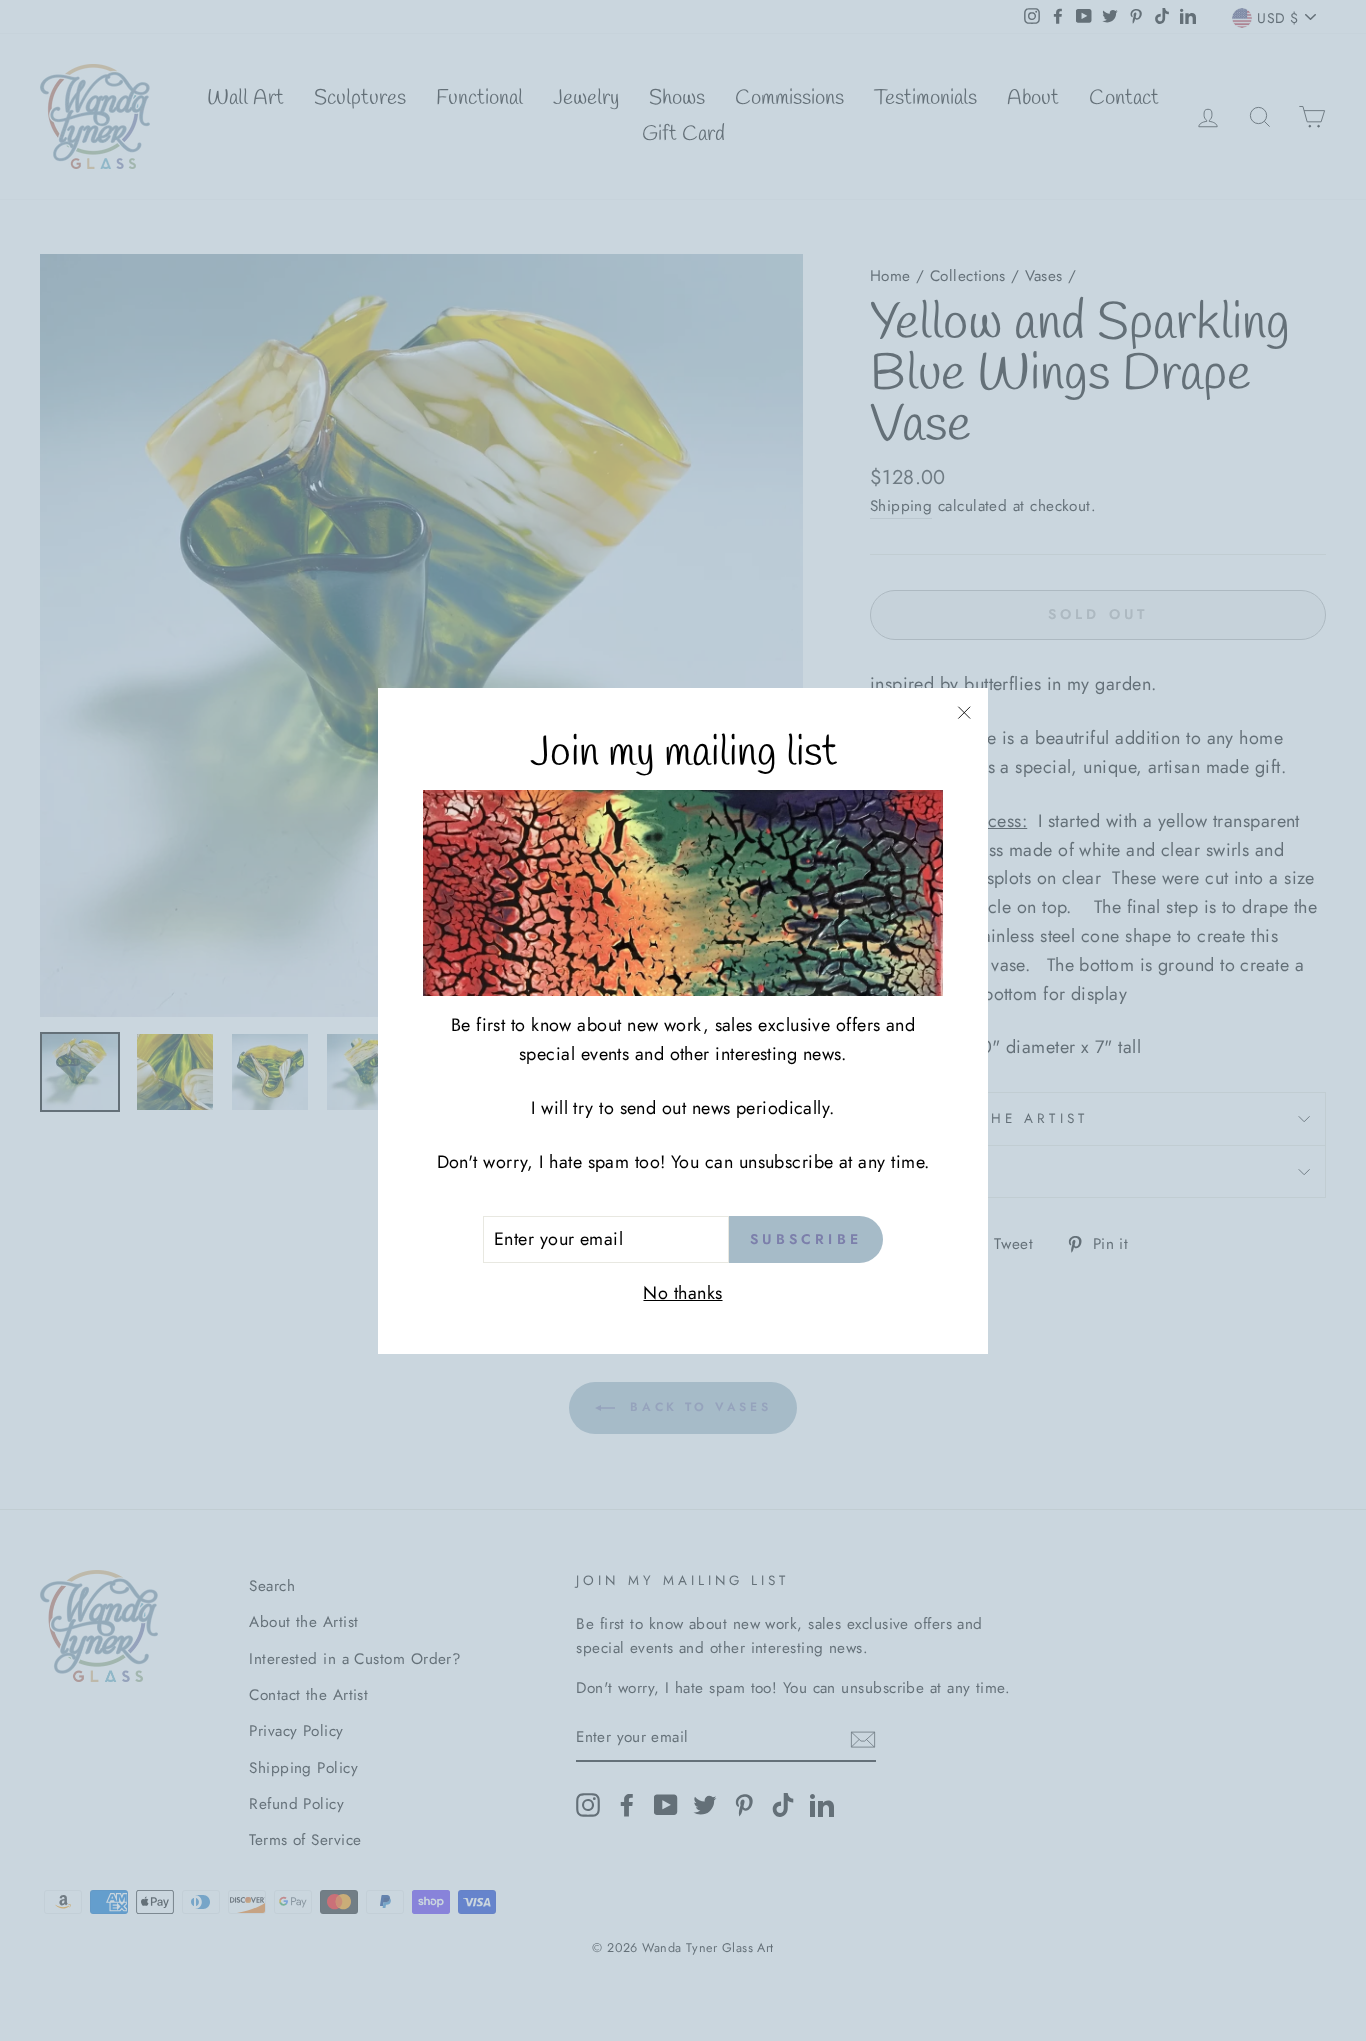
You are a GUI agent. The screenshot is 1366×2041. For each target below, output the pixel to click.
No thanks (682, 1293)
